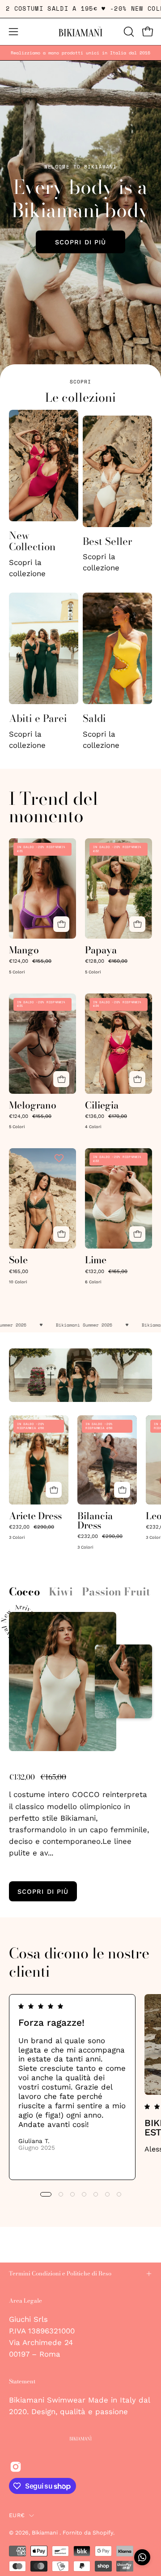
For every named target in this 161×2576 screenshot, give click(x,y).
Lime (96, 1260)
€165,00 (19, 1272)
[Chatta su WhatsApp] (142, 2557)
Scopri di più (80, 242)
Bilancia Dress (95, 1521)
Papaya (101, 950)
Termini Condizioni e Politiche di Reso (60, 2273)
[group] (80, 53)
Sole (18, 1260)
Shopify (103, 2533)
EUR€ (17, 2515)
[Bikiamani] (80, 32)
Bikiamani (46, 2533)
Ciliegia (102, 1105)
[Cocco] (63, 1682)
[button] (128, 32)
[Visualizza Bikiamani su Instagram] (16, 2467)
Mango (24, 950)
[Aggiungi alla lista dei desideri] (60, 848)
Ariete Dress (35, 1516)
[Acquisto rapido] (61, 924)
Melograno (33, 1105)
